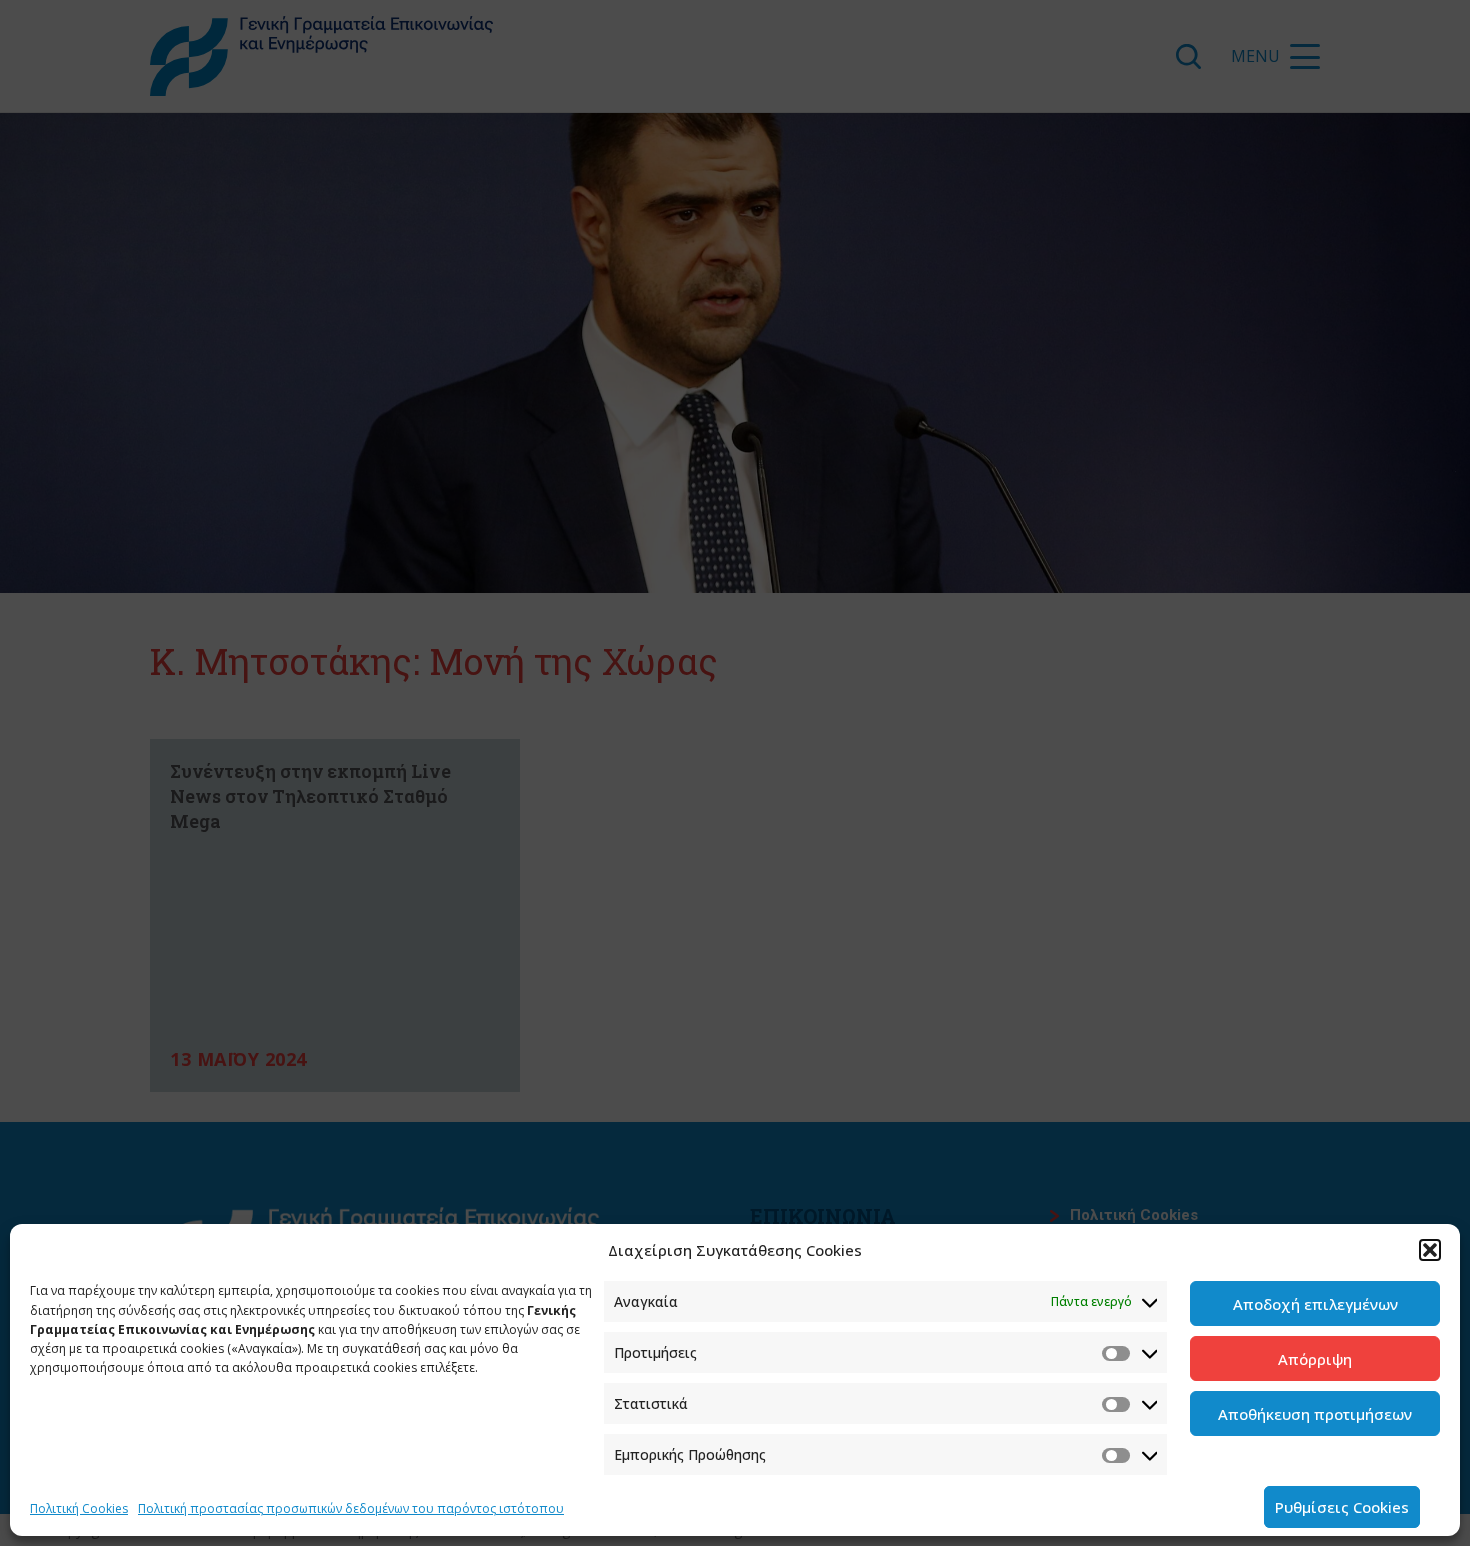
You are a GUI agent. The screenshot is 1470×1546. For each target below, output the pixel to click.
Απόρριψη (1315, 1359)
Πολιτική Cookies (79, 1508)
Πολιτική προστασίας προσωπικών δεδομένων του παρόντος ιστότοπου (351, 1508)
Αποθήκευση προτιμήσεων (1315, 1414)
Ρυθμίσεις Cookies (1342, 1507)
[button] (1430, 1250)
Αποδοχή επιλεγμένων (1315, 1304)
